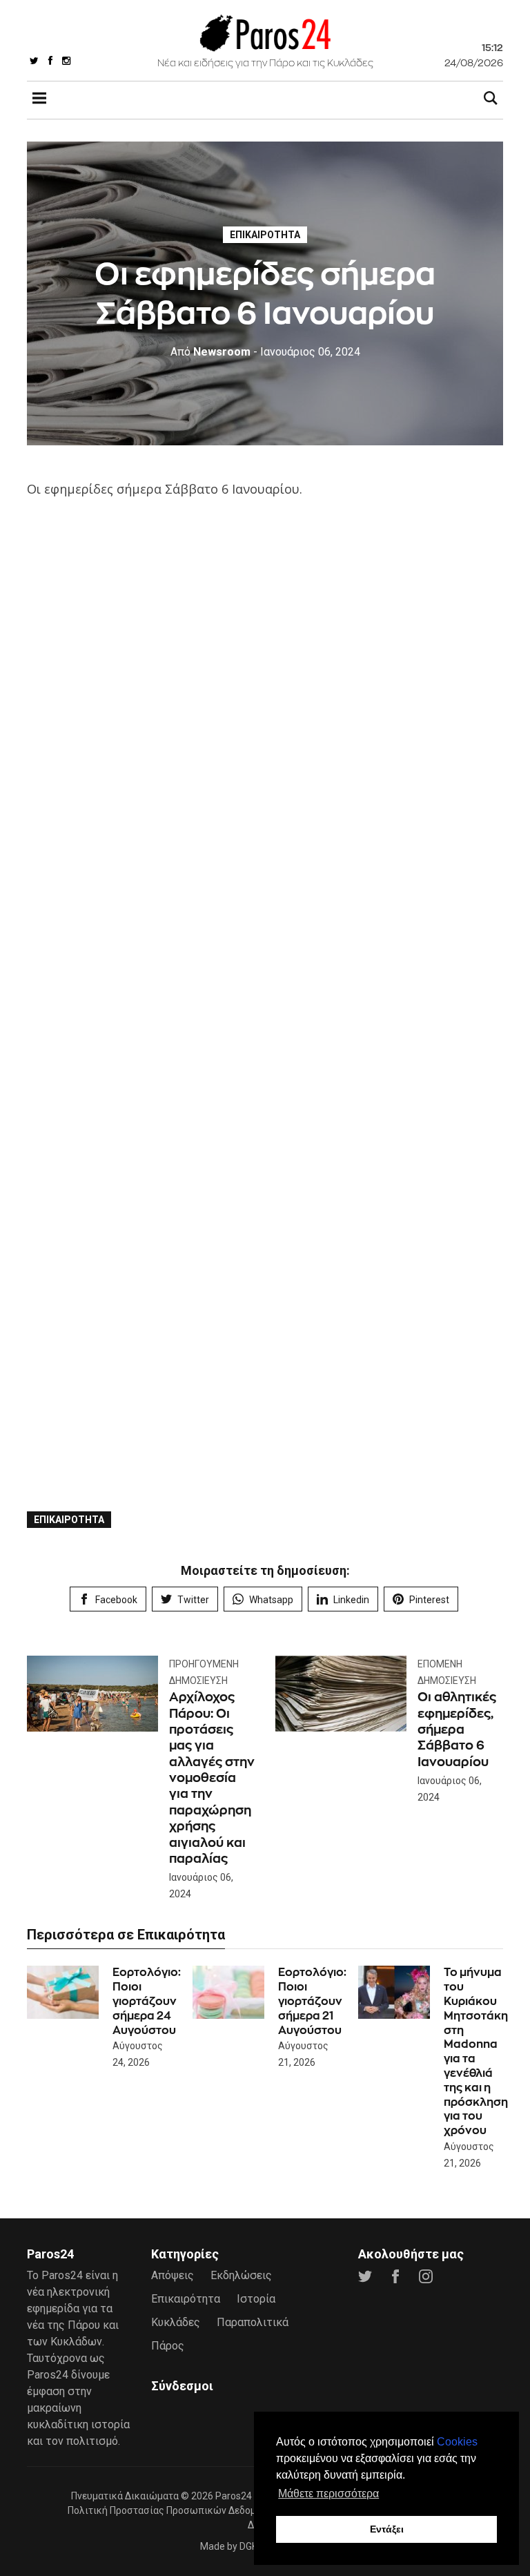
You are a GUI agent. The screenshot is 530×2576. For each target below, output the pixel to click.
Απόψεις (173, 2275)
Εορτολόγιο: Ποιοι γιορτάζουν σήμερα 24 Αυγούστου (147, 2001)
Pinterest (429, 1600)
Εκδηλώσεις (241, 2275)
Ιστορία (256, 2299)
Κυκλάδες (176, 2322)
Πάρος (168, 2346)
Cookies (457, 2442)
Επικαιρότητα (265, 235)
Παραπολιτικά (253, 2322)
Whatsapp (271, 1600)
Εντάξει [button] (387, 2529)
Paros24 (234, 2496)
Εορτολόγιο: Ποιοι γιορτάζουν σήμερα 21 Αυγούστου (312, 2001)
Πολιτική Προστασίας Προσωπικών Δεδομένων (173, 2510)
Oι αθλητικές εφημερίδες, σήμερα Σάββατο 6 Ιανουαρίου (457, 1729)
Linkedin (351, 1600)
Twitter (193, 1600)
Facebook (116, 1600)
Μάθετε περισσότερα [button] (328, 2493)
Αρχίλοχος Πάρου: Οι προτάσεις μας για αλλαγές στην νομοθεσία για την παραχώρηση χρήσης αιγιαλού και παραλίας (212, 1778)
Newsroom (210, 352)
